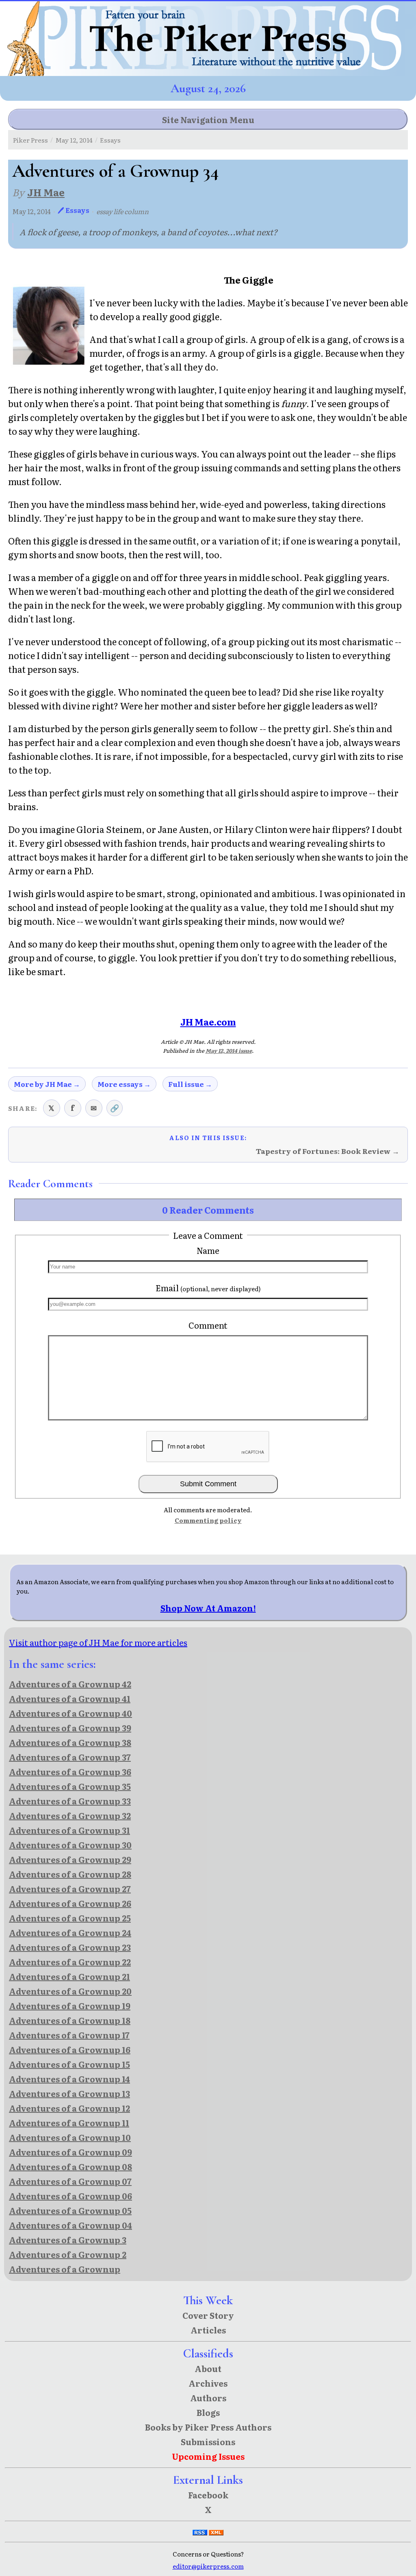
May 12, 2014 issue (229, 1051)
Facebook (208, 2495)
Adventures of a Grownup (65, 2269)
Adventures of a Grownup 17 (69, 2035)
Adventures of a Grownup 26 (70, 1903)
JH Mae (46, 192)
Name (208, 1250)
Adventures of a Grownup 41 (70, 1698)
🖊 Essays (74, 210)
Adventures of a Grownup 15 (69, 2064)
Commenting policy (208, 1520)
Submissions (208, 2442)
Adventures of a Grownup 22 (70, 1962)
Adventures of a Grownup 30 (70, 1845)
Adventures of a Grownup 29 (70, 1859)
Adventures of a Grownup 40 (70, 1713)
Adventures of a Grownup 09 (70, 2152)
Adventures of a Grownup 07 (70, 2181)
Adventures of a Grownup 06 (70, 2196)
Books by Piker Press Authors (208, 2427)
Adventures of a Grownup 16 (70, 2049)
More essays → (124, 1084)
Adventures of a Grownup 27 (70, 1889)
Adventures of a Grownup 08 (70, 2166)
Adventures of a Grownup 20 (70, 1991)
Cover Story (208, 2315)
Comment (208, 1325)
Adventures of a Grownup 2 (68, 2254)
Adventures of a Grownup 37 (70, 1757)
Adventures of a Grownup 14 (69, 2079)
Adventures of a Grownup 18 (70, 2020)
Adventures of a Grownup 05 (70, 2210)
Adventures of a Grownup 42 (70, 1684)
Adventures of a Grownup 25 (70, 1918)
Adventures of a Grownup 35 (70, 1786)
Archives (208, 2383)
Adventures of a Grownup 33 (70, 1801)
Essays (110, 140)
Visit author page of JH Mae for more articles (98, 1642)
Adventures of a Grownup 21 (69, 1976)
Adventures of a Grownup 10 (70, 2137)
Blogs (208, 2412)
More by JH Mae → (47, 1084)
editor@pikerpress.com (208, 2566)
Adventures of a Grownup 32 (70, 1815)
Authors (208, 2398)
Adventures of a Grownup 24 (70, 1932)
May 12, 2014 (74, 140)
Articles (208, 2330)
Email (208, 1288)
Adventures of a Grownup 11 (69, 2123)
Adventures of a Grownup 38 (70, 1742)
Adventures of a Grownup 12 (69, 2108)
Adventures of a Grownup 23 (70, 1947)
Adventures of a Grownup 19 (70, 2006)
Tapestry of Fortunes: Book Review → (328, 1151)
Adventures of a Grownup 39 (70, 1728)
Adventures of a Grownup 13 (69, 2093)
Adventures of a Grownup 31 (69, 1830)
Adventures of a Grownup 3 (68, 2240)
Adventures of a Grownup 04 (70, 2225)
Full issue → (190, 1084)
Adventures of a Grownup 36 (70, 1772)
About (208, 2368)
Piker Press (30, 140)
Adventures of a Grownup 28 (70, 1874)
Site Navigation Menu (208, 119)
